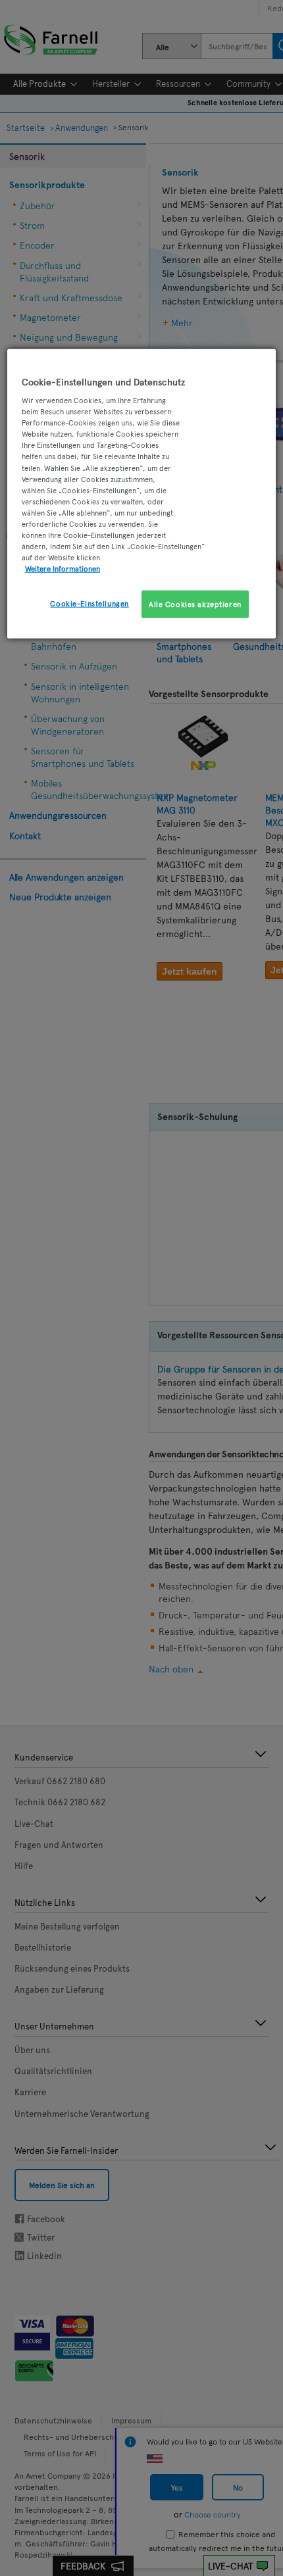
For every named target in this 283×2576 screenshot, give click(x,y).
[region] (142, 494)
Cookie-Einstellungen (89, 603)
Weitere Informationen (63, 568)
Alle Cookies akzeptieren (195, 604)
